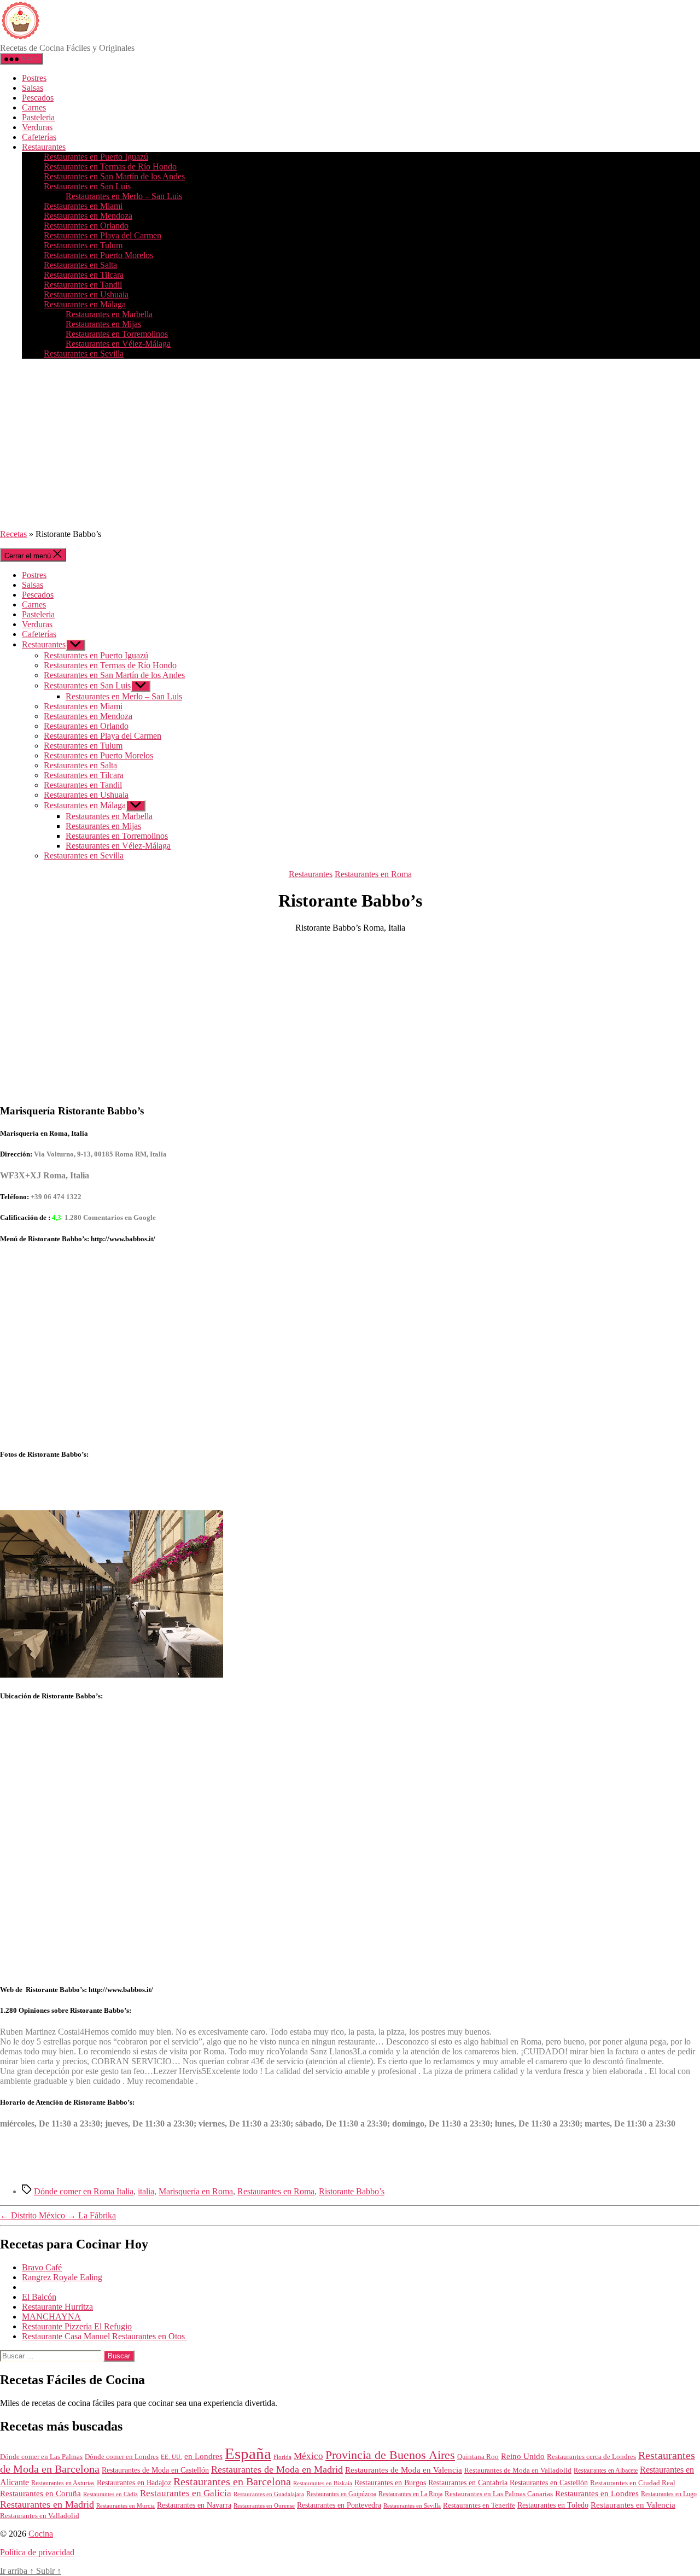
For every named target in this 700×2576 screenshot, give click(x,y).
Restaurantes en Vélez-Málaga (118, 344)
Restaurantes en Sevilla (84, 354)
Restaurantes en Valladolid (40, 2516)
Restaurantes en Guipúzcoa (341, 2494)
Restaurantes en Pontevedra (339, 2505)
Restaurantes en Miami (83, 206)
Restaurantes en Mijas (103, 324)
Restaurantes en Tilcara (84, 275)
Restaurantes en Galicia (186, 2493)
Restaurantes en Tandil (83, 285)
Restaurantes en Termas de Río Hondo (110, 167)
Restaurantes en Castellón (549, 2483)
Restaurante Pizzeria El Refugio (77, 2326)
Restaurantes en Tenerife (479, 2505)
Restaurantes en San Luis (87, 186)
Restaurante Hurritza (57, 2307)
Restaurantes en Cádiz (110, 2494)
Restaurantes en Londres (597, 2493)
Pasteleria (38, 117)
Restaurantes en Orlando (86, 226)
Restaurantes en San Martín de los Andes (114, 176)
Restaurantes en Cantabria (468, 2483)
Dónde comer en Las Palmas (41, 2457)
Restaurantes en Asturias (63, 2483)
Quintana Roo (478, 2457)
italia (146, 2191)
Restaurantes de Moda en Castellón (155, 2470)
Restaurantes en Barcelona (232, 2481)
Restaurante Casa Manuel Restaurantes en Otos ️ (104, 2336)
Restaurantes (44, 147)
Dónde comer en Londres (122, 2457)
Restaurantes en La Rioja (410, 2494)
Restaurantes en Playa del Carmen (103, 235)
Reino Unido (523, 2456)
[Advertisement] (350, 444)
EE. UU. (171, 2457)
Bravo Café (42, 2267)
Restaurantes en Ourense (264, 2505)
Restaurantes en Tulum (83, 245)
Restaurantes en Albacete (606, 2470)
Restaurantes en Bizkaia (323, 2483)
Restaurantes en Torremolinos (117, 334)
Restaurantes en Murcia (126, 2505)
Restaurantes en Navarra (194, 2505)
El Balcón (39, 2297)
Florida (282, 2457)
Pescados (38, 98)
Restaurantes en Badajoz (134, 2483)
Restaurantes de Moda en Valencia (404, 2470)
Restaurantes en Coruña (40, 2493)
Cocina (41, 2534)
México (308, 2456)
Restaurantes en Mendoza (88, 216)
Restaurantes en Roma (373, 874)
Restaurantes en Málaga (85, 304)
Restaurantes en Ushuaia (86, 294)
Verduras (37, 127)
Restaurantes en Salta (80, 265)
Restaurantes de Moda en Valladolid (518, 2470)
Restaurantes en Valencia (633, 2505)
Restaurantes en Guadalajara (269, 2494)
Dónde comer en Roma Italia (84, 2191)
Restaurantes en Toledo (553, 2505)
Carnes (34, 107)
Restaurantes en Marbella (109, 314)
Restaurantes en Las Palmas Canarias (499, 2494)
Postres (34, 78)
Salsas (33, 88)
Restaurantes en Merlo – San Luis (124, 196)
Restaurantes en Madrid (47, 2504)
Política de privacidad (37, 2552)
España (248, 2454)
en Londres (203, 2456)
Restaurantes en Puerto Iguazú (96, 157)
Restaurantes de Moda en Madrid (277, 2469)
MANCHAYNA (51, 2317)
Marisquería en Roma (196, 2191)
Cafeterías (39, 137)
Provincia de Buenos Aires (390, 2455)
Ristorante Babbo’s (352, 2191)
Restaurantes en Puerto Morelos (98, 255)
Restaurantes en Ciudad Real (633, 2483)
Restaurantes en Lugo (669, 2494)
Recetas (13, 534)
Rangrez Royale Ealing (62, 2277)
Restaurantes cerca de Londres (591, 2457)
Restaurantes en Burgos (390, 2483)
